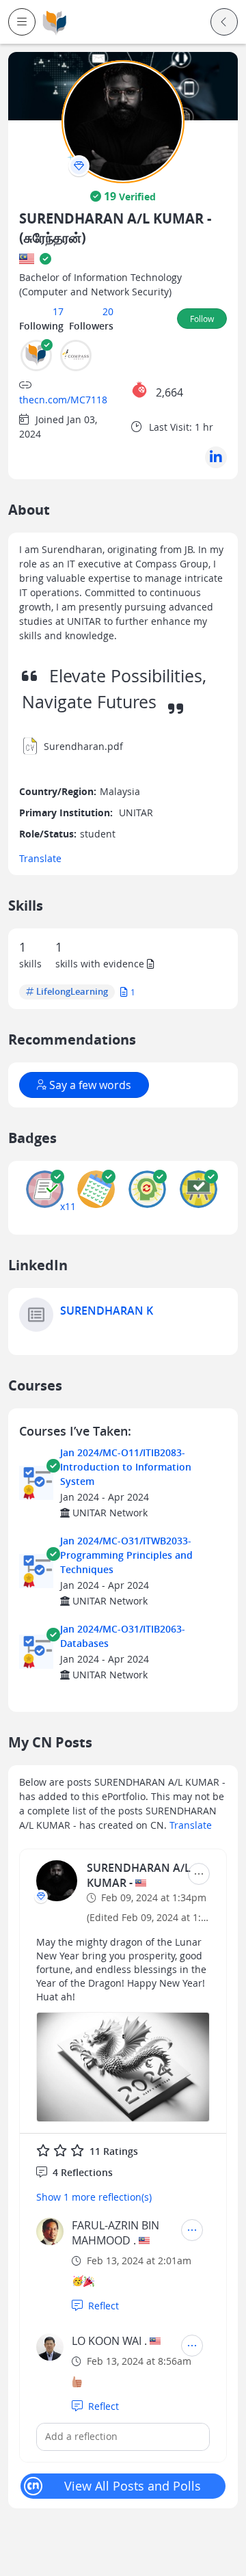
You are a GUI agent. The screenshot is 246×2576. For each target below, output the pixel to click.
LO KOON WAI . (109, 2341)
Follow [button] (202, 319)
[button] (22, 22)
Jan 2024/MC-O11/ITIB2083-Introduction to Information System (126, 1467)
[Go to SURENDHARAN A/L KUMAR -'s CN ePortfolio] (57, 1881)
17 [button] (58, 311)
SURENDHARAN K (107, 1311)
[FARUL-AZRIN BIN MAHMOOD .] (50, 2231)
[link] (55, 22)
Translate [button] (40, 858)
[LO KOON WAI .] (50, 2347)
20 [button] (108, 311)
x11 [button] (68, 1206)
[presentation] (79, 166)
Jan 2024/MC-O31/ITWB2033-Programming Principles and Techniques (126, 1555)
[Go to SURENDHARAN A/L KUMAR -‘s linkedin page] (216, 457)
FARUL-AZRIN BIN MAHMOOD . (115, 2233)
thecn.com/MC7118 (63, 400)
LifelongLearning (72, 992)
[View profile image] (123, 121)
